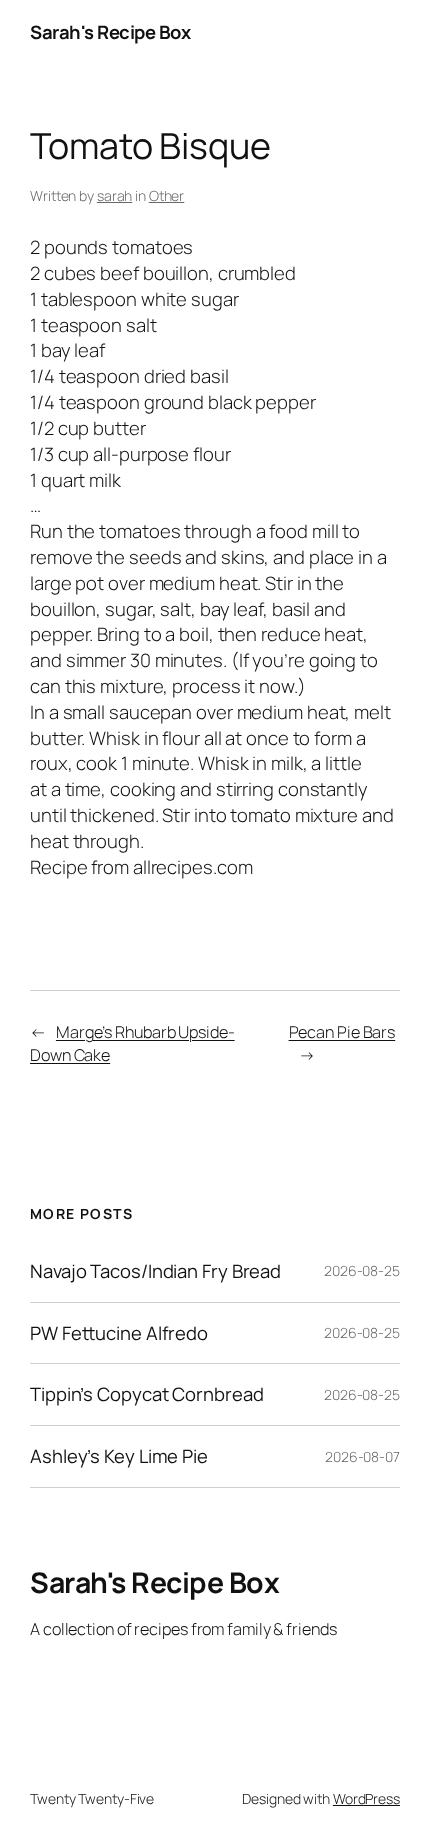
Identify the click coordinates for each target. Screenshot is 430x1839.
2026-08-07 (362, 1456)
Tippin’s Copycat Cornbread (146, 1394)
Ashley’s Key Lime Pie (119, 1456)
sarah (115, 195)
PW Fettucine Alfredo (119, 1333)
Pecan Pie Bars (342, 1032)
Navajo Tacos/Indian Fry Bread (155, 1271)
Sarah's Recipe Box (110, 32)
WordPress (366, 1798)
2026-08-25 (362, 1270)
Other (167, 195)
